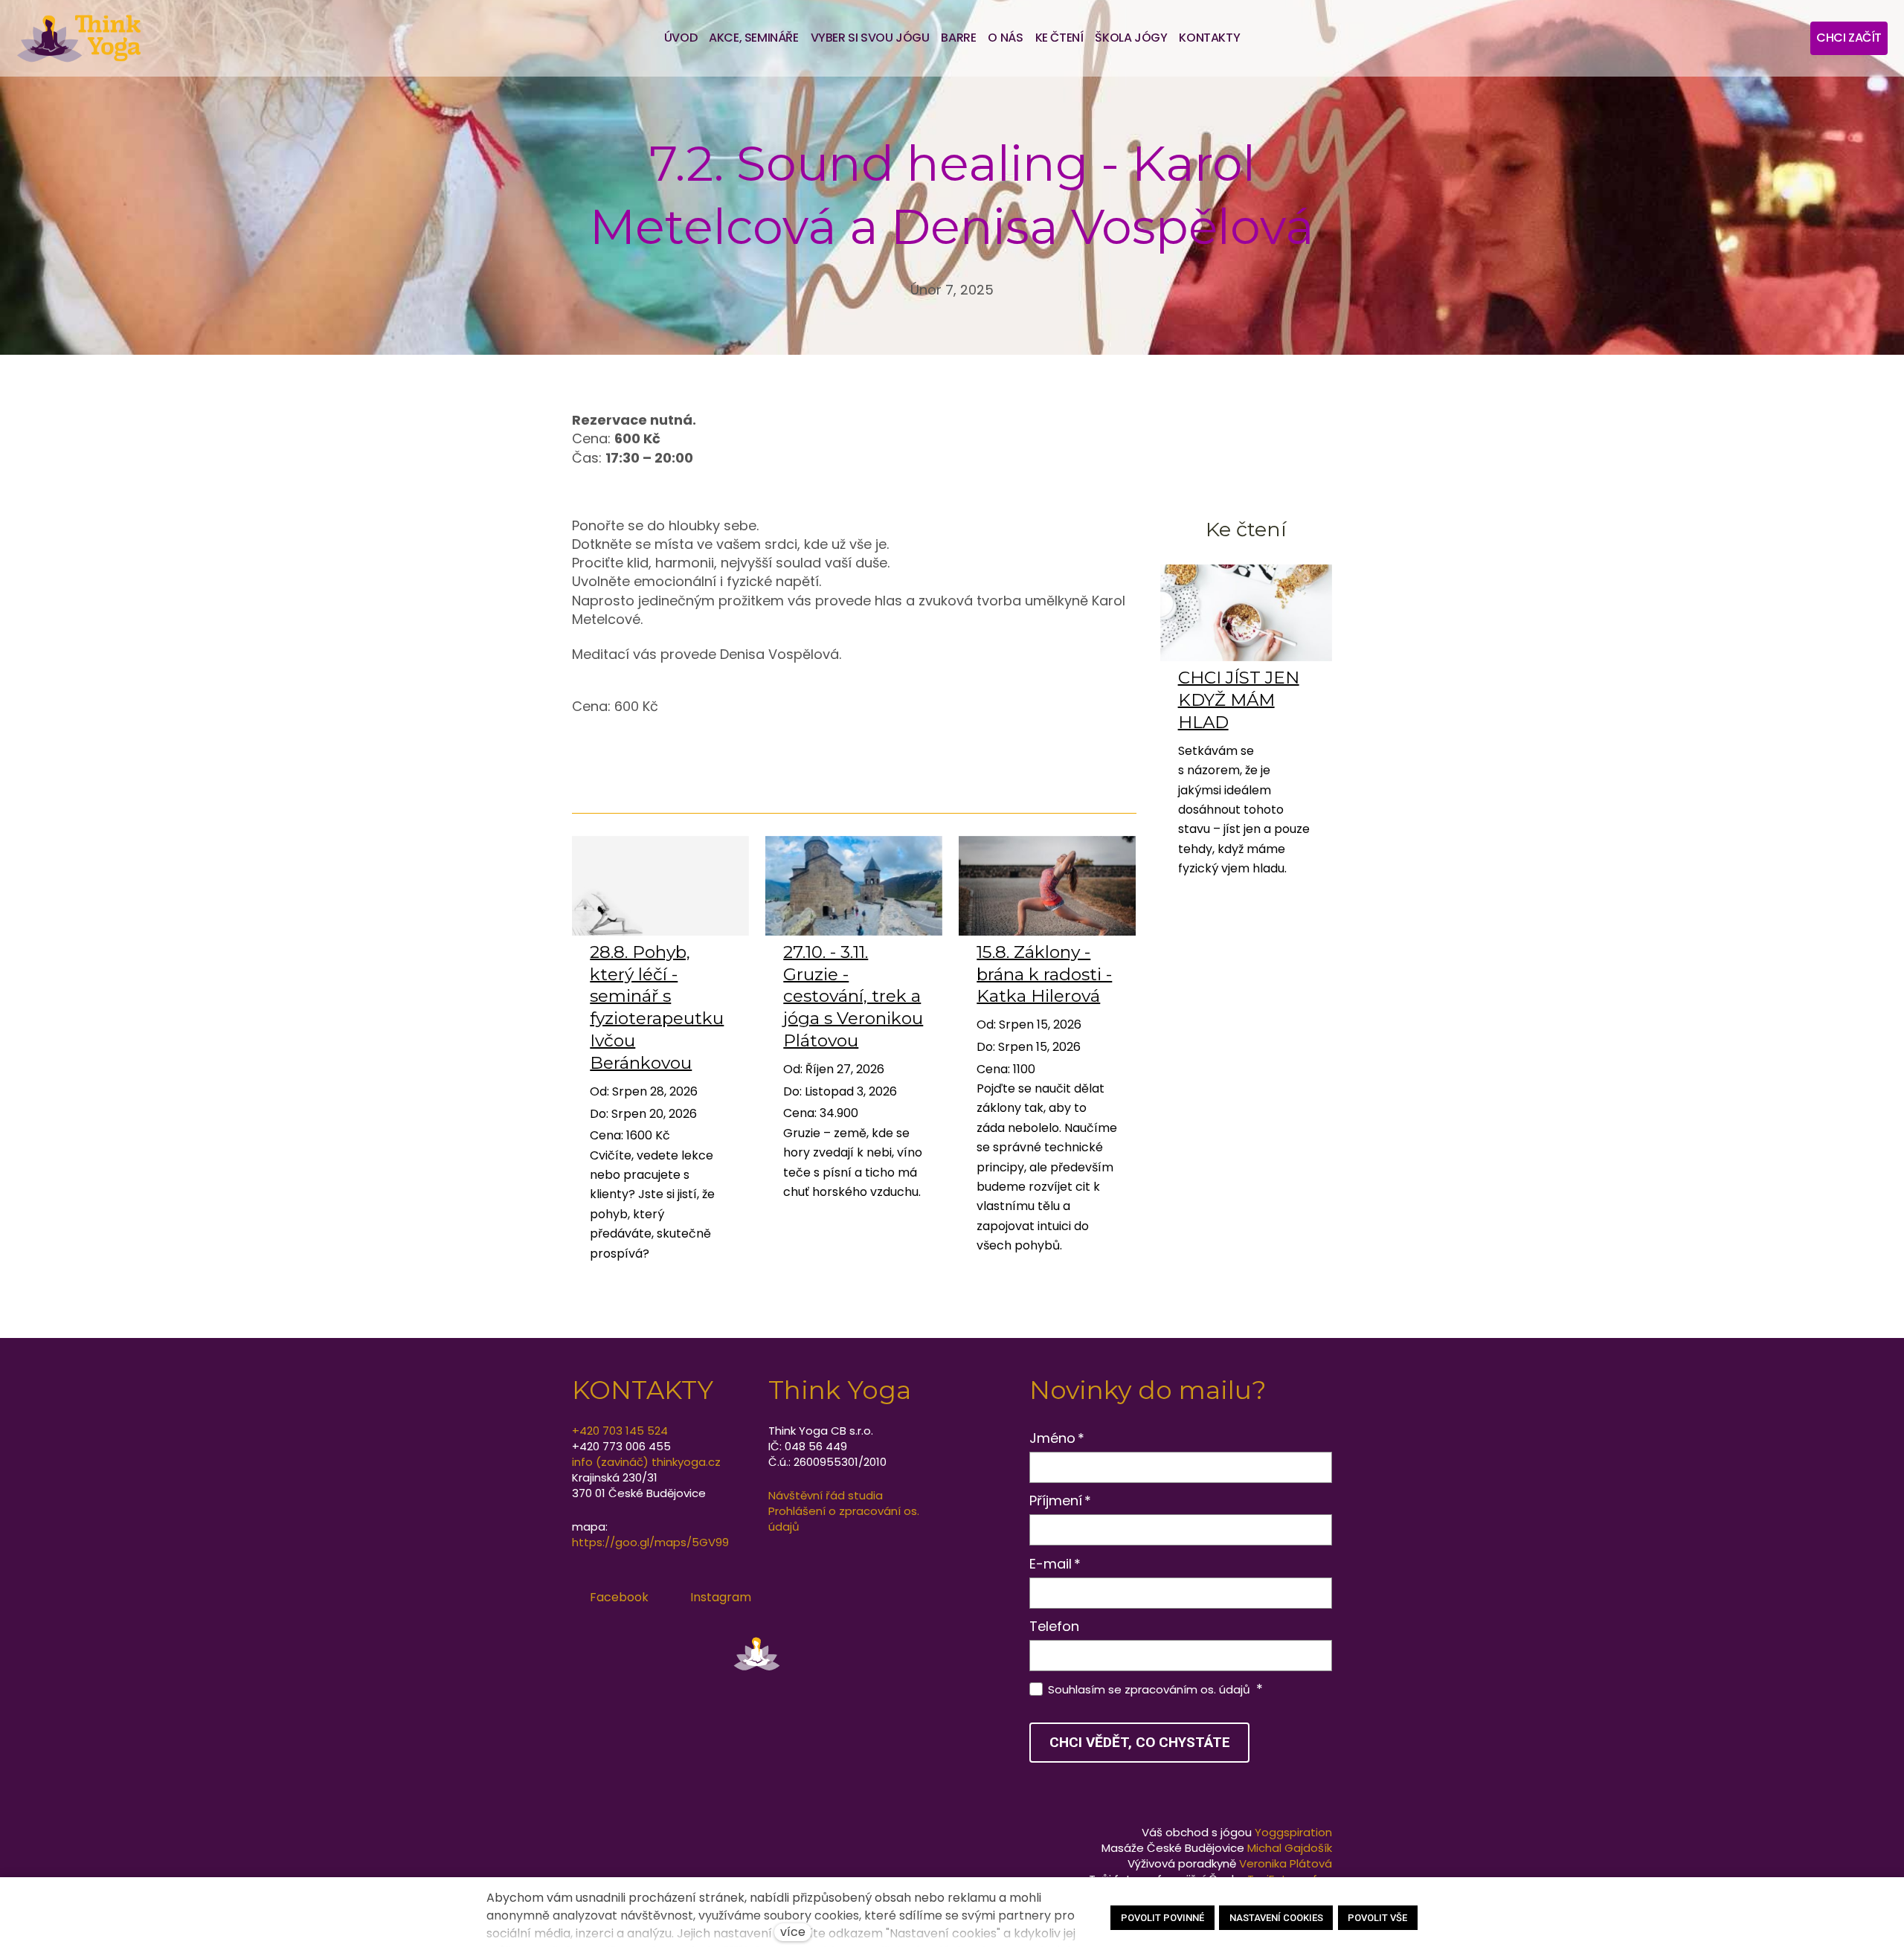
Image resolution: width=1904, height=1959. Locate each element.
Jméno (1057, 1438)
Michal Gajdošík (1290, 1848)
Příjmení (1061, 1500)
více (793, 1932)
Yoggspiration (1293, 1832)
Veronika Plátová (1286, 1863)
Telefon (1054, 1626)
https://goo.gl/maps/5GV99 (650, 1542)
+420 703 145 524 (620, 1431)
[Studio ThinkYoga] (79, 38)
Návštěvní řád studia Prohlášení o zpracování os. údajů (844, 1511)
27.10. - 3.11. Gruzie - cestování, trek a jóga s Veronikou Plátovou (853, 997)
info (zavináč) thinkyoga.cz (646, 1462)
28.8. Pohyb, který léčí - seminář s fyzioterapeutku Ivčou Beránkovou (657, 1008)
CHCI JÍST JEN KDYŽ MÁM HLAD (1239, 700)
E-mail (1055, 1564)
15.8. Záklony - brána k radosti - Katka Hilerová (1044, 974)
